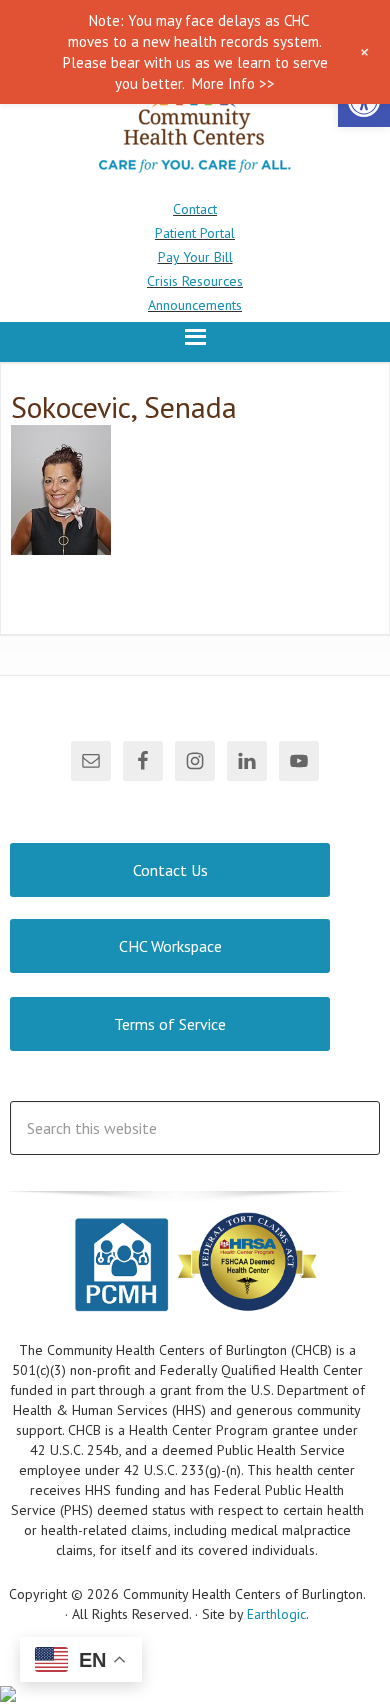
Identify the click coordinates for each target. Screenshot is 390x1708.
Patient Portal (195, 233)
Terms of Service (170, 1024)
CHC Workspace (170, 946)
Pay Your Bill (195, 257)
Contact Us (170, 870)
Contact (195, 209)
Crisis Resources (195, 281)
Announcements (195, 305)
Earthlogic (276, 1614)
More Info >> (233, 83)
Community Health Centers (195, 127)
